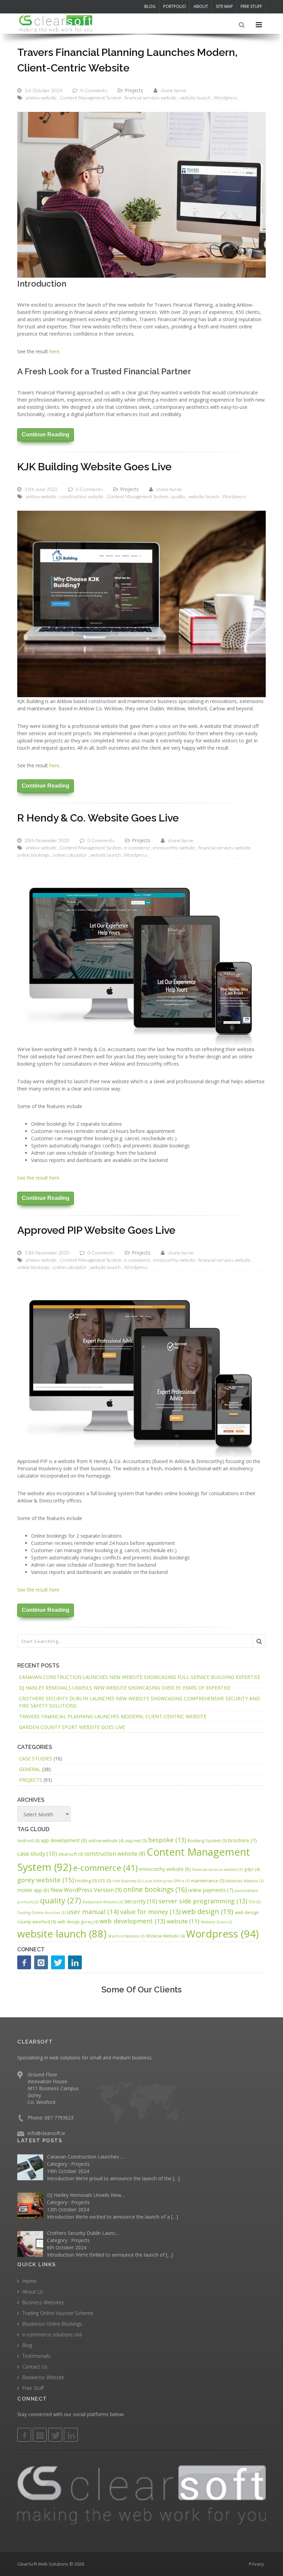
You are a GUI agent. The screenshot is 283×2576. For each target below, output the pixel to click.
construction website (82, 496)
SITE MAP (224, 6)
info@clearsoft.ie (46, 2133)
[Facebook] (24, 1962)
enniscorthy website (174, 848)
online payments (211, 1890)
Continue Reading (46, 435)
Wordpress (226, 98)
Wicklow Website (165, 1936)
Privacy (256, 2564)
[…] (176, 2178)
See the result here (38, 1178)
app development (64, 1840)
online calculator (70, 855)
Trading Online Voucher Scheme (58, 2313)
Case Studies (36, 1758)
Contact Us (35, 2366)
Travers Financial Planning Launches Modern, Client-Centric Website (113, 1716)
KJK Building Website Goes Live (94, 467)
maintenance (208, 1881)
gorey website (46, 1880)
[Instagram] (41, 1962)
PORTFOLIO (175, 6)
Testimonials (36, 2356)
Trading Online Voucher (41, 1913)
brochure (242, 1840)
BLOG (150, 6)
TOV (255, 1902)
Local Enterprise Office (166, 1881)
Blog (27, 2345)
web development (132, 1921)
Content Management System (91, 98)
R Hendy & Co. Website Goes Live (98, 818)
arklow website (41, 98)
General (30, 1769)
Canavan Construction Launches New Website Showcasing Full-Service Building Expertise (140, 1677)
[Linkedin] (71, 2435)
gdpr (252, 1869)
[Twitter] (58, 1962)
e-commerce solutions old (52, 2334)
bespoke (167, 1840)
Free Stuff (33, 2388)
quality (178, 496)
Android (28, 1841)
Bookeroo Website (43, 2377)
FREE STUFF (251, 6)
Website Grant (216, 1922)
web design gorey (78, 1922)
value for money (150, 1912)
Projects (134, 90)
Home (29, 2281)
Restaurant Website (103, 1902)
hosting (86, 1881)
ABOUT (201, 6)
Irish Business (127, 1881)
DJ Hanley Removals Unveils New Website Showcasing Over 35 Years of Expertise (125, 1688)
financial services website (151, 98)
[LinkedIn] (75, 1962)
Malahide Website (245, 1881)
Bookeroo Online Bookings (52, 2323)
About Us (33, 2291)
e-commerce (137, 848)
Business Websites (43, 2302)
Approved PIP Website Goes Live (96, 1230)
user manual (93, 1911)
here (54, 351)
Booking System (207, 1840)
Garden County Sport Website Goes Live (72, 1727)
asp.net (136, 1840)
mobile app (33, 1890)
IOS (105, 1881)
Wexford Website (126, 1936)
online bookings (33, 855)
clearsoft (71, 1854)
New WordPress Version (86, 1890)
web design (208, 1911)
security (141, 1901)
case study (37, 1853)
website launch (195, 98)
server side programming (203, 1901)
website (183, 1921)
